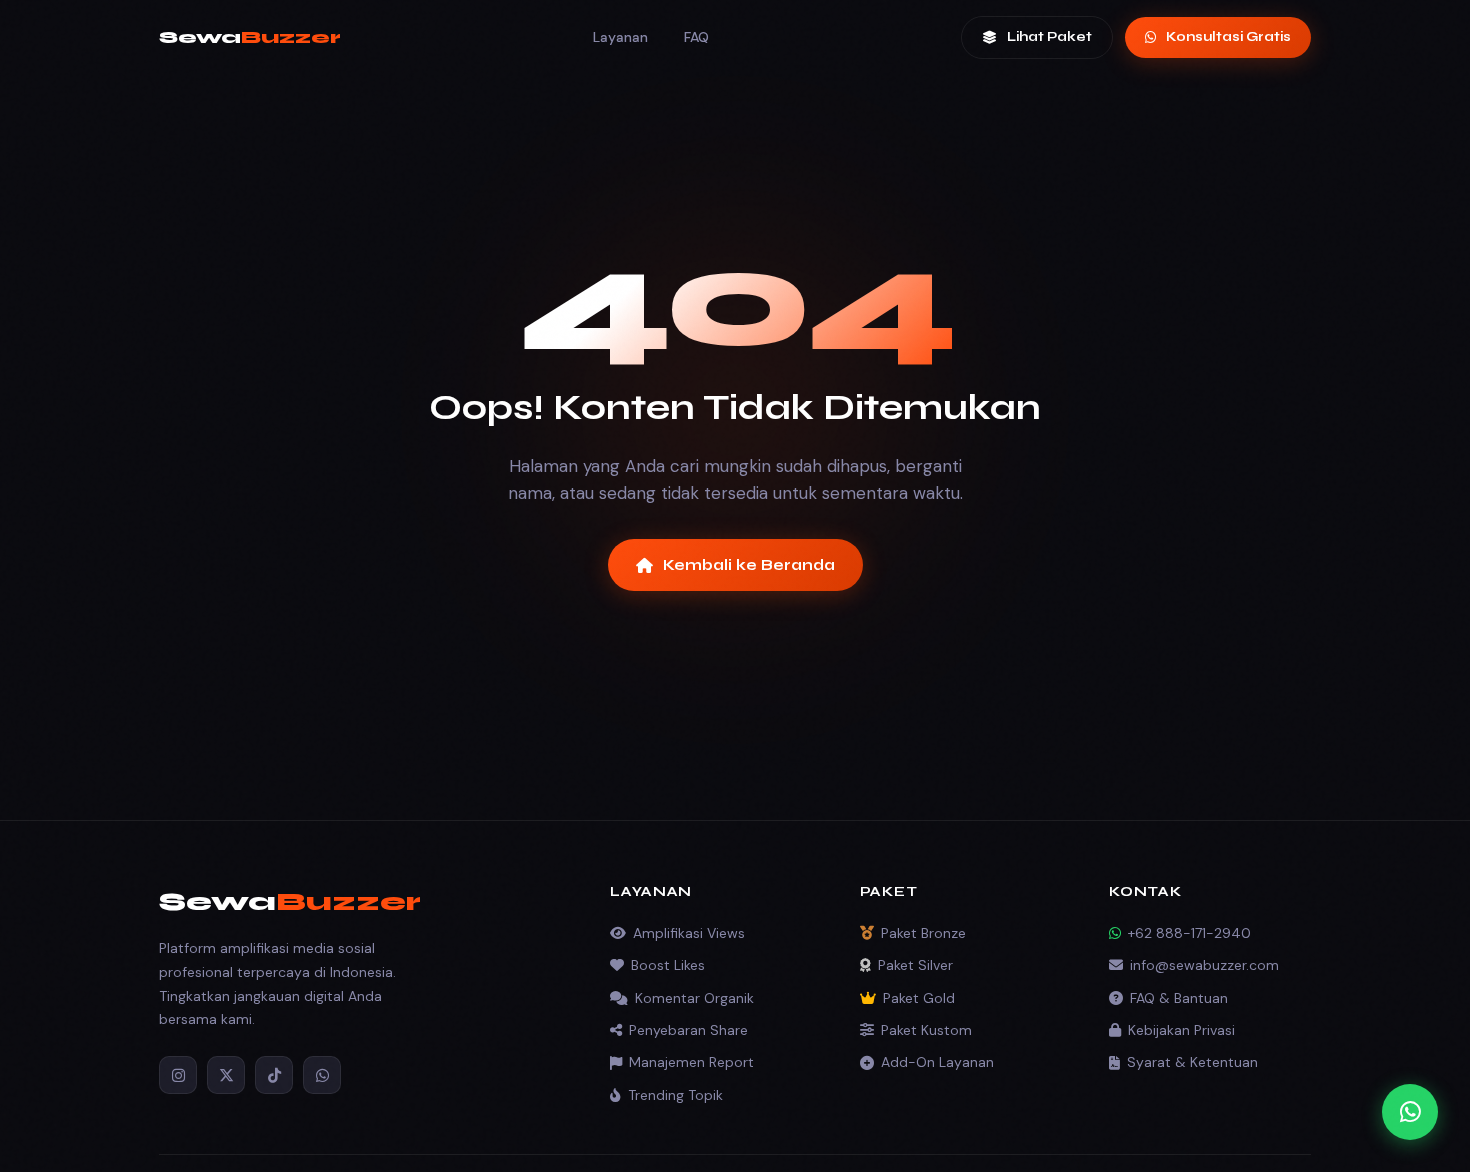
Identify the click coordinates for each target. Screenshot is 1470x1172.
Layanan (620, 37)
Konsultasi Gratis (1228, 37)
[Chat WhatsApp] (1410, 1112)
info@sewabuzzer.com (1204, 965)
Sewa (250, 37)
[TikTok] (274, 1075)
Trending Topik (675, 1095)
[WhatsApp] (322, 1075)
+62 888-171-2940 (1189, 933)
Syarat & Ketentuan (1192, 1062)
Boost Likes (668, 965)
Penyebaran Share (688, 1030)
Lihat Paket (1049, 37)
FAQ (696, 37)
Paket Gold (919, 998)
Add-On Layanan (937, 1062)
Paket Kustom (926, 1030)
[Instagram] (178, 1075)
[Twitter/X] (226, 1075)
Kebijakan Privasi (1181, 1030)
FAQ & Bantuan (1179, 998)
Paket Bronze (923, 933)
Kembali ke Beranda (749, 565)
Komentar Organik (694, 998)
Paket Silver (915, 965)
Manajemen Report (691, 1062)
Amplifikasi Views (689, 933)
